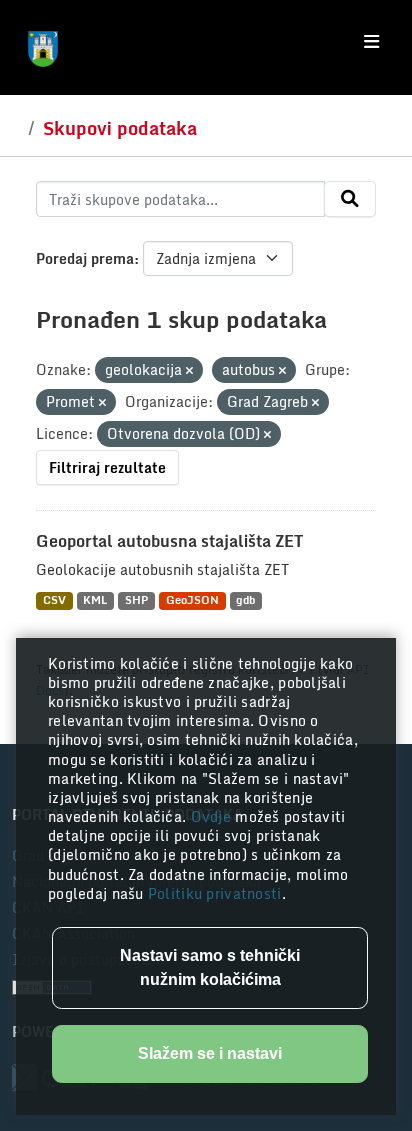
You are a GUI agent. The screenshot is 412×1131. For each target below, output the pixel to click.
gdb (245, 600)
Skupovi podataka (120, 128)
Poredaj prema (85, 258)
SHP (136, 600)
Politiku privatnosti (215, 893)
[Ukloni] (189, 371)
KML (95, 600)
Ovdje (213, 816)
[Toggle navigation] (371, 42)
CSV (54, 600)
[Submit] (350, 199)
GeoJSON (192, 600)
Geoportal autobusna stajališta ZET (169, 541)
